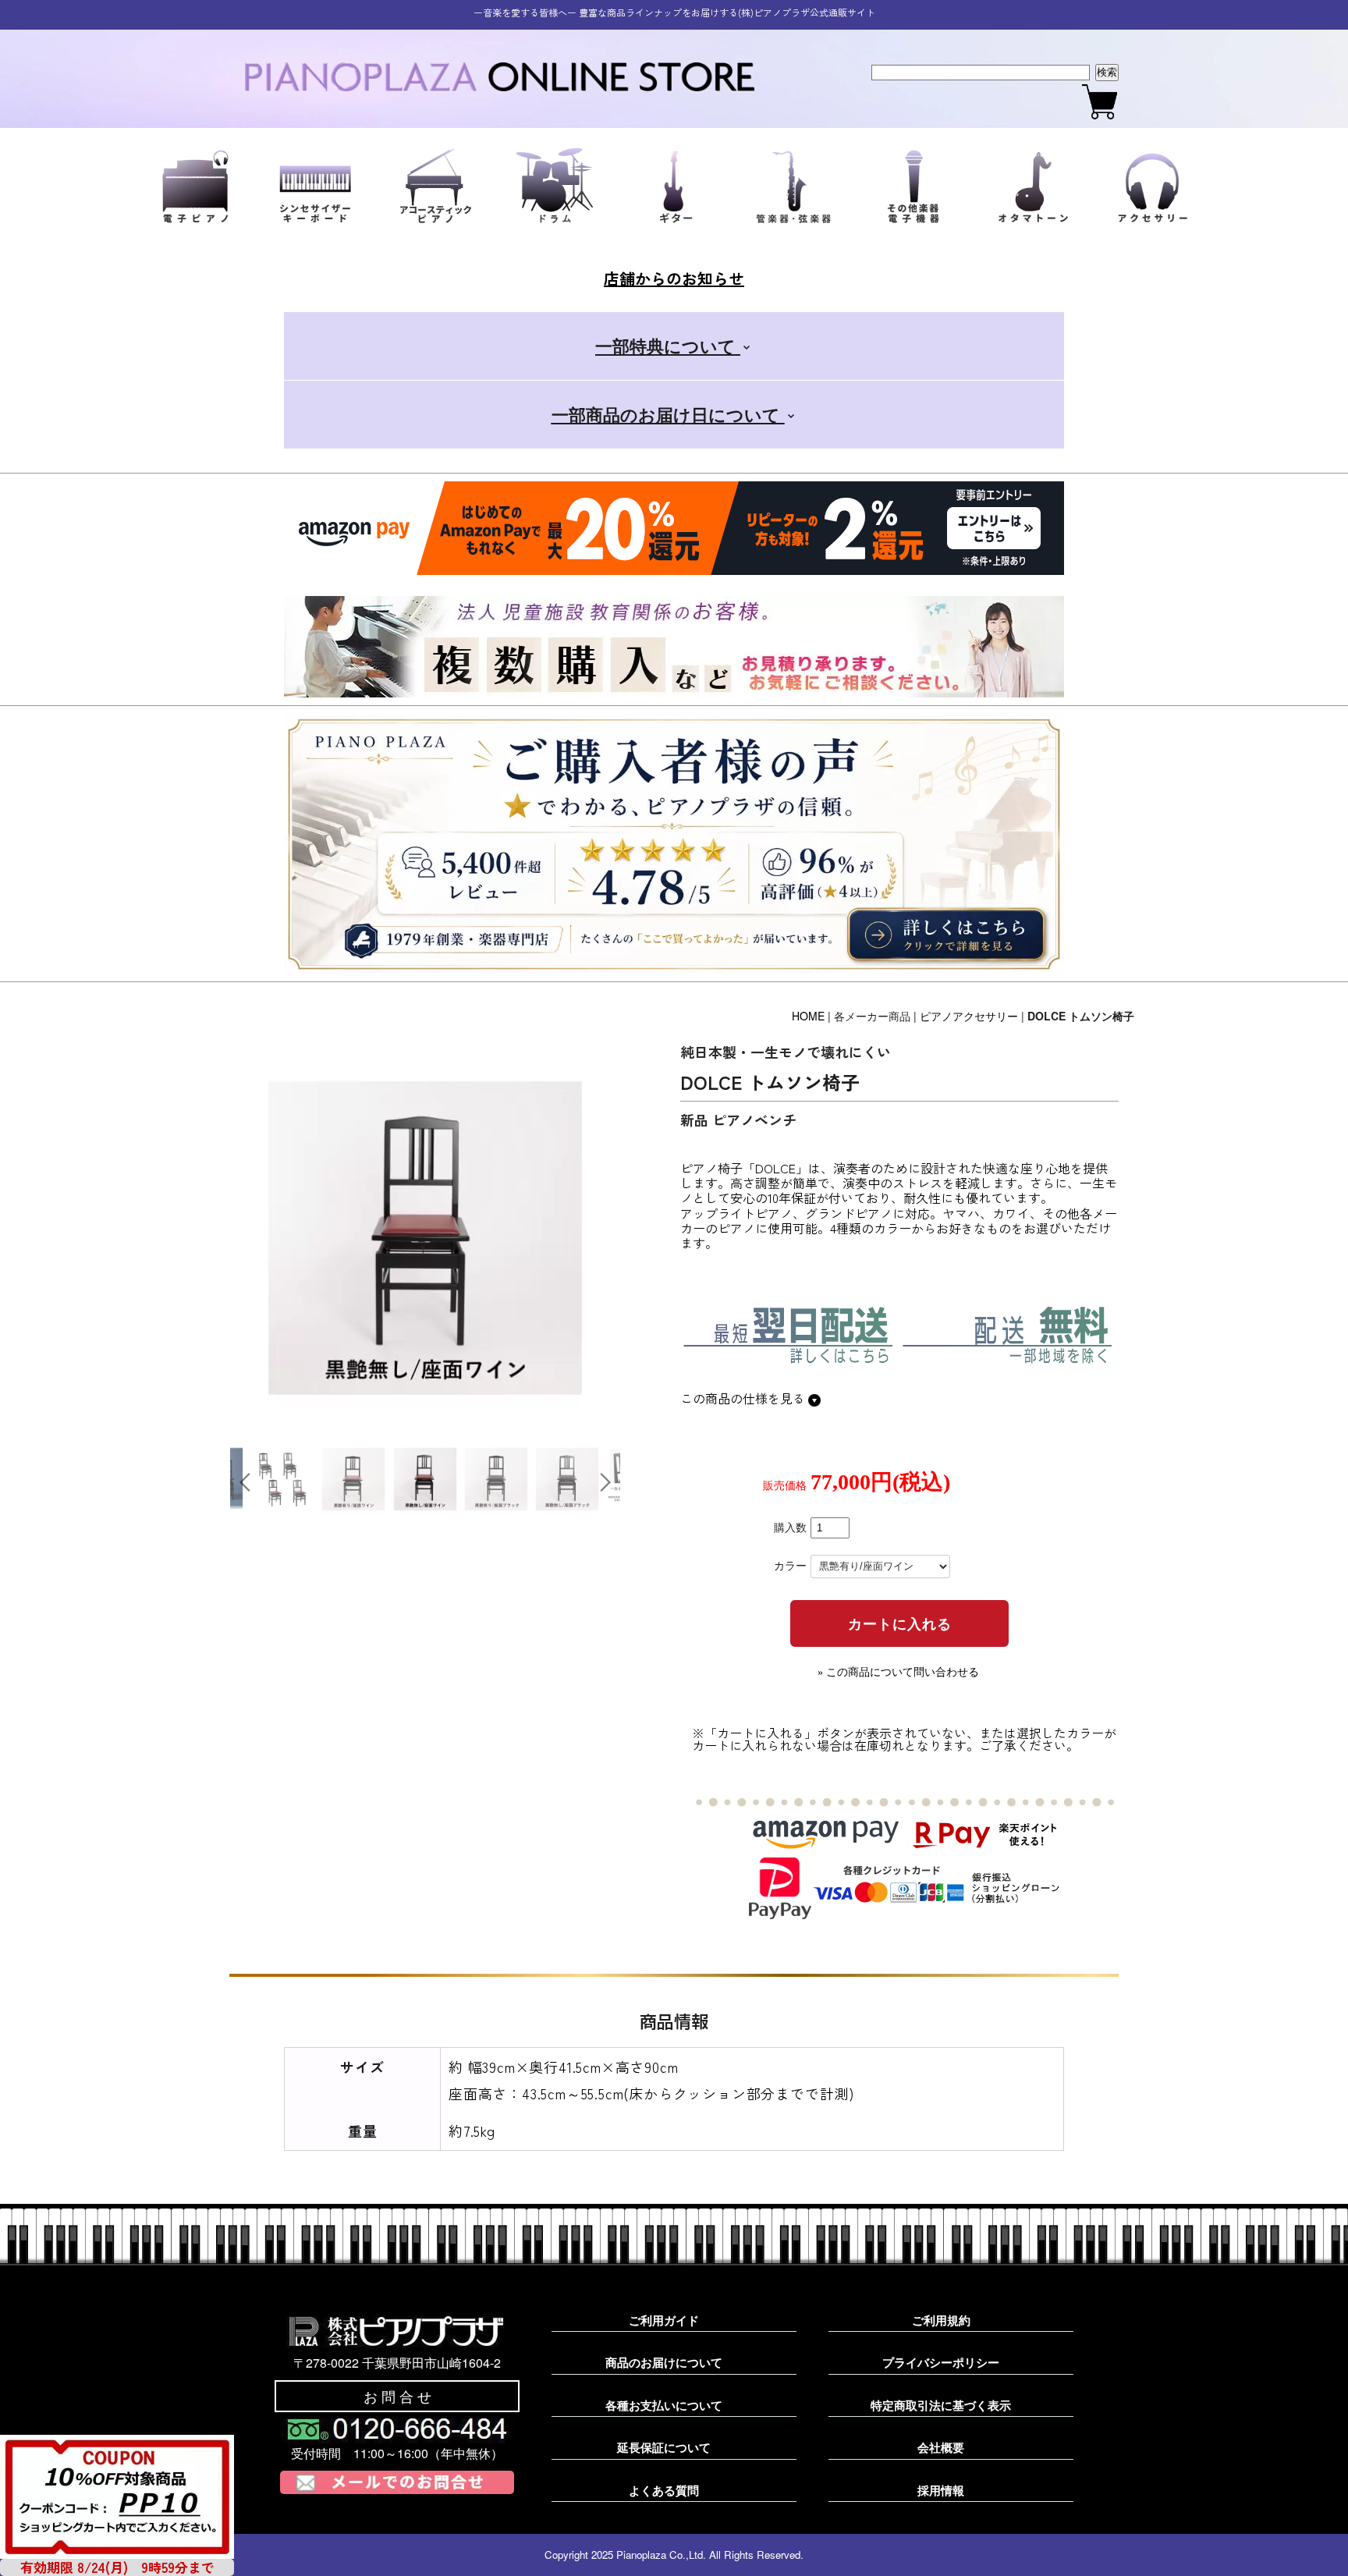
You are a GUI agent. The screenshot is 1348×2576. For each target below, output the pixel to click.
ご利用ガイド (664, 2320)
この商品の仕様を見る (744, 1398)
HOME (808, 1016)
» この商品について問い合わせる (898, 1672)
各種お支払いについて (664, 2405)
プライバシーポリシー (941, 2362)
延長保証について (664, 2447)
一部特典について (668, 346)
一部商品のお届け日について (668, 414)
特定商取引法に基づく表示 (941, 2405)
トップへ (1309, 2546)
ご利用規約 (941, 2320)
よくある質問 (664, 2490)
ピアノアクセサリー (969, 1016)
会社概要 (941, 2447)
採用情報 (941, 2490)
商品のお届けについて (664, 2362)
